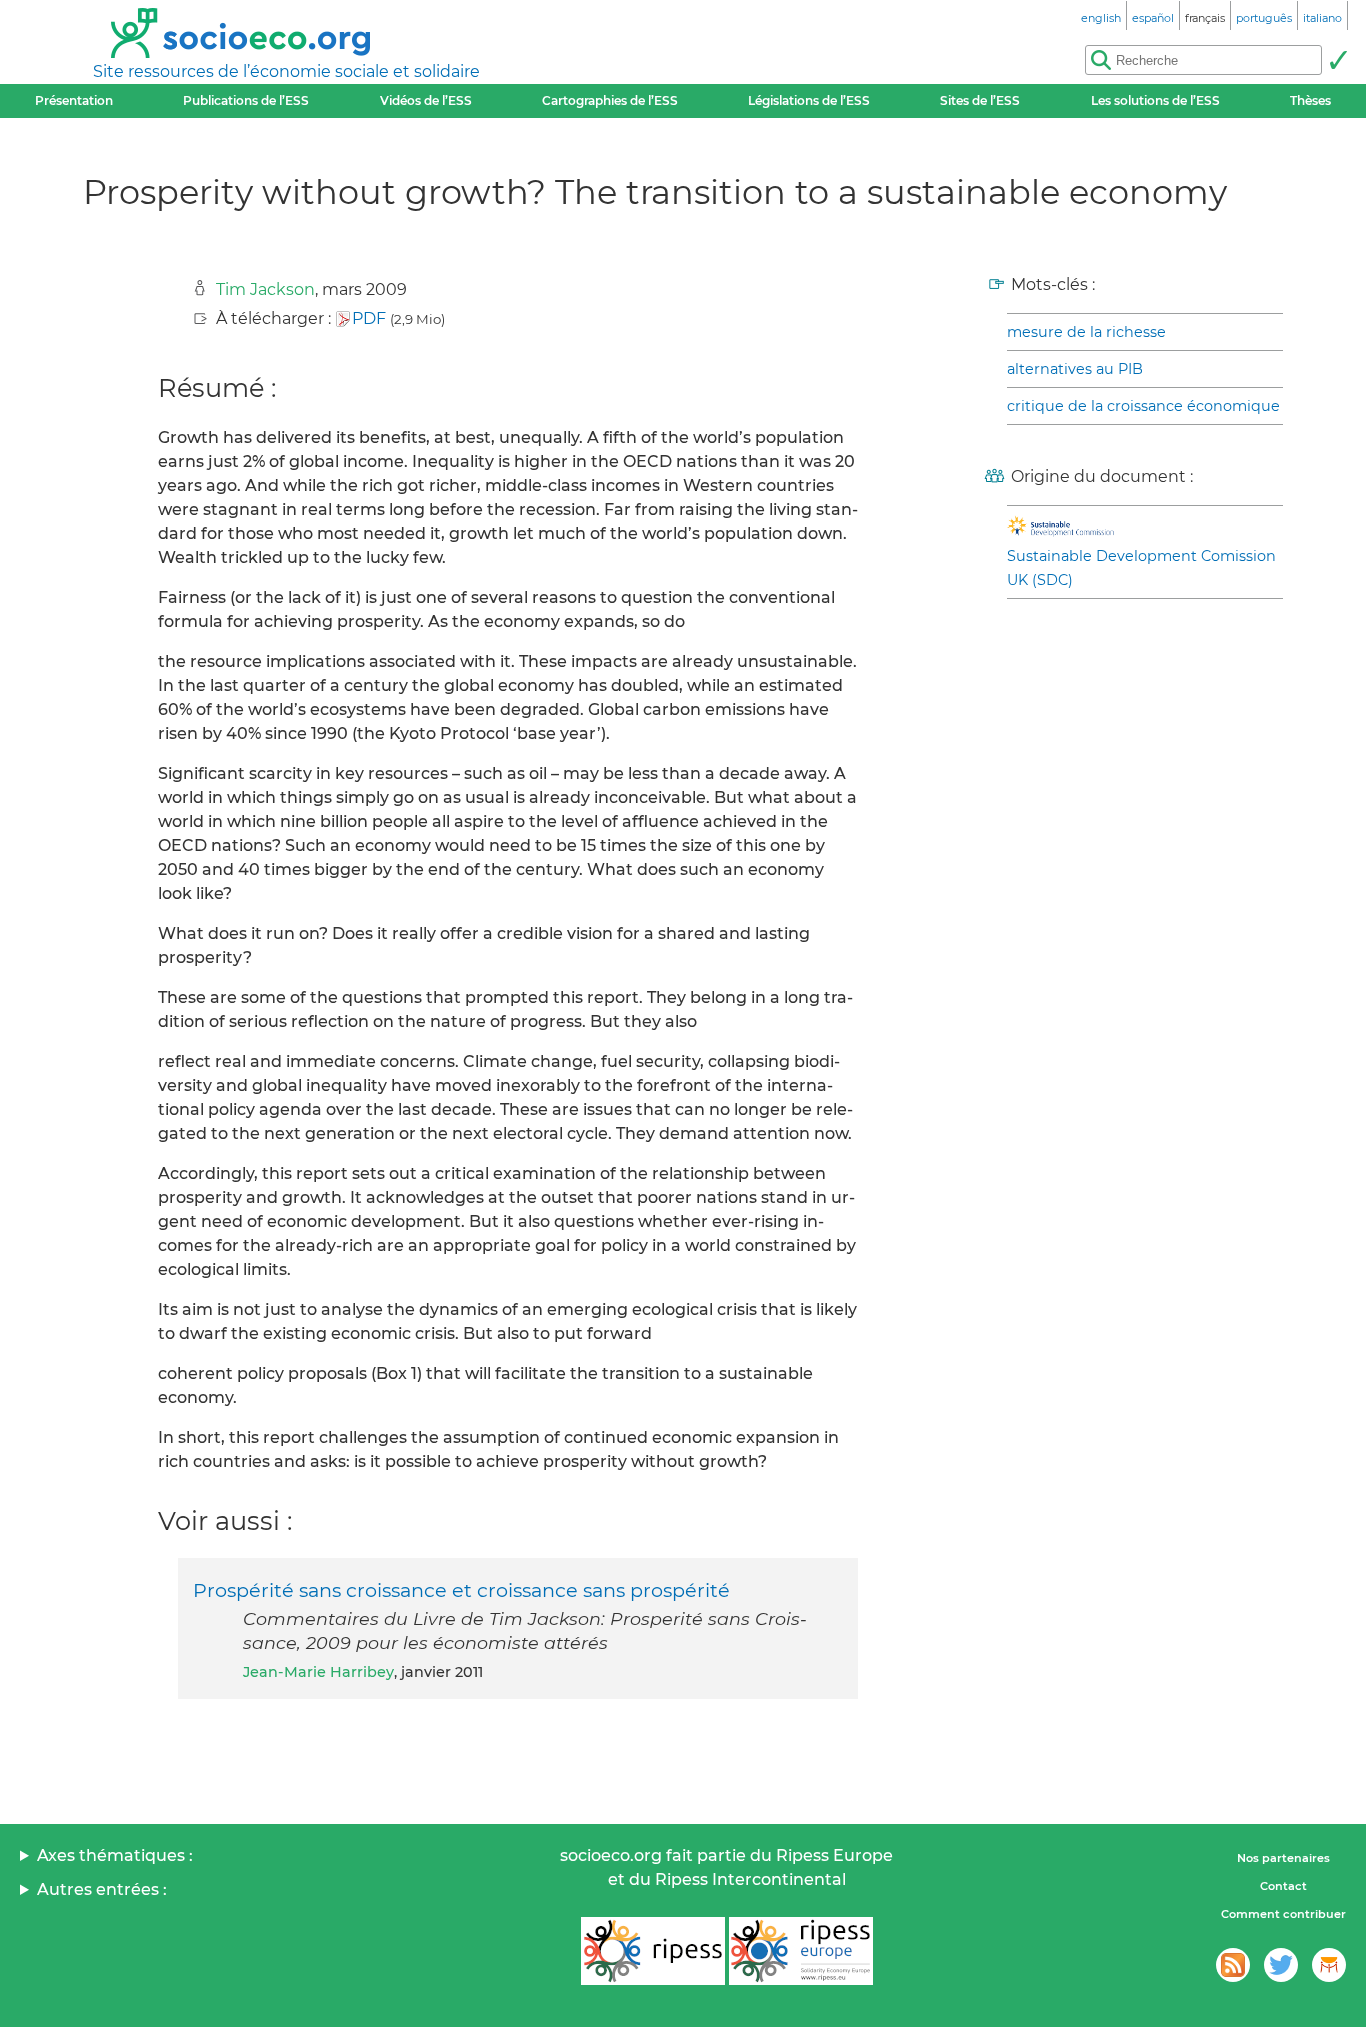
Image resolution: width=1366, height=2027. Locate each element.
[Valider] (1338, 60)
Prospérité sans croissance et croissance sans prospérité (461, 1590)
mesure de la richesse (1086, 332)
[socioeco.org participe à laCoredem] (1329, 1965)
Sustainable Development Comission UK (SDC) (1141, 568)
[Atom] (1233, 1965)
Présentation (74, 100)
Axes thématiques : (115, 1855)
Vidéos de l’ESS (426, 100)
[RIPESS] (653, 1951)
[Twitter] (1281, 1965)
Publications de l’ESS (246, 100)
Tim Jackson (265, 289)
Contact (1283, 1886)
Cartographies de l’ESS (610, 100)
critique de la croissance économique (1143, 406)
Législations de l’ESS (809, 100)
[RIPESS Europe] (801, 1951)
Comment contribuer (1283, 1914)
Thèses (1310, 100)
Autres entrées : (102, 1889)
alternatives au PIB (1075, 369)
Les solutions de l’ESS (1155, 100)
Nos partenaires (1283, 1858)
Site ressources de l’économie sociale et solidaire (286, 71)
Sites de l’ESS (980, 100)
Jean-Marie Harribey (318, 1672)
